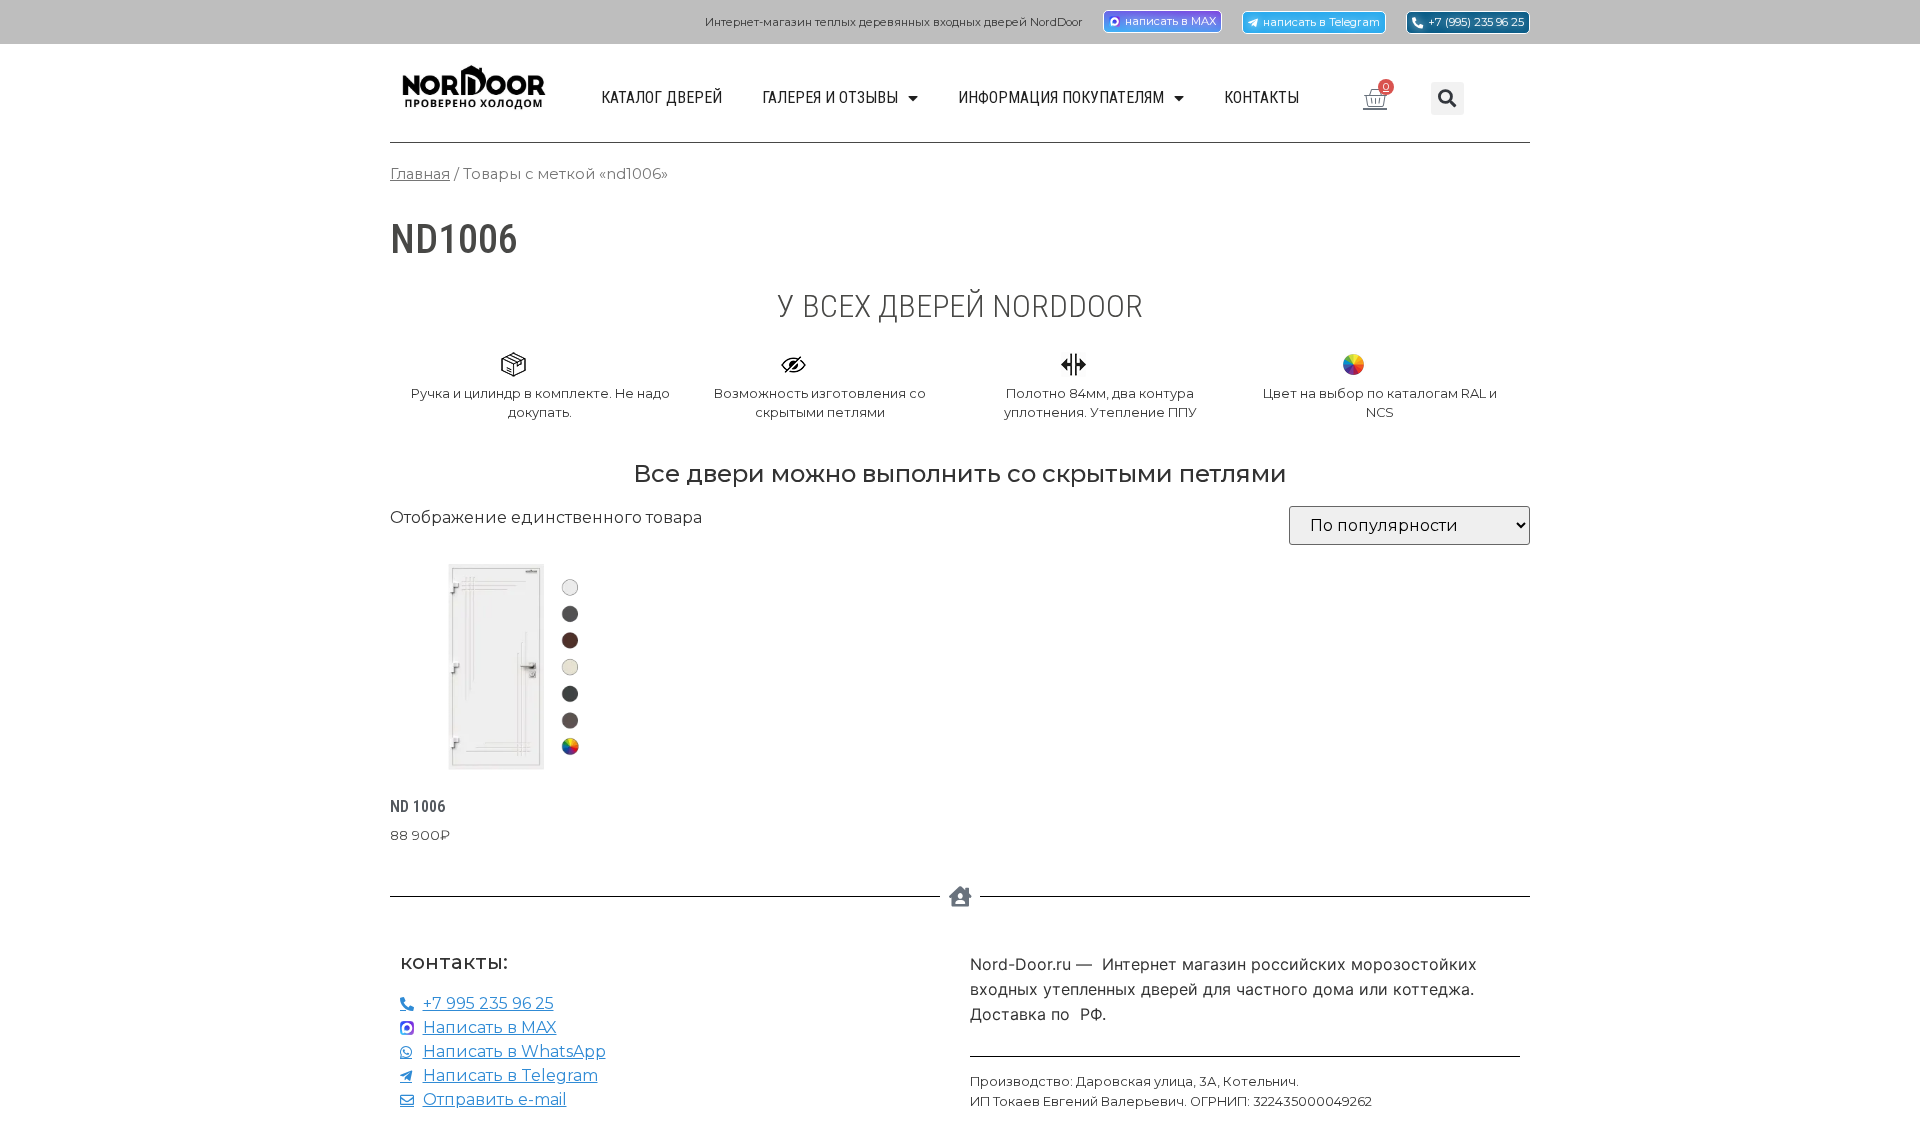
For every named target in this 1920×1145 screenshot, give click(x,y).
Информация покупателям (1061, 97)
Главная (420, 174)
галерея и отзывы (830, 97)
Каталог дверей (661, 97)
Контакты (1261, 97)
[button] (1447, 98)
